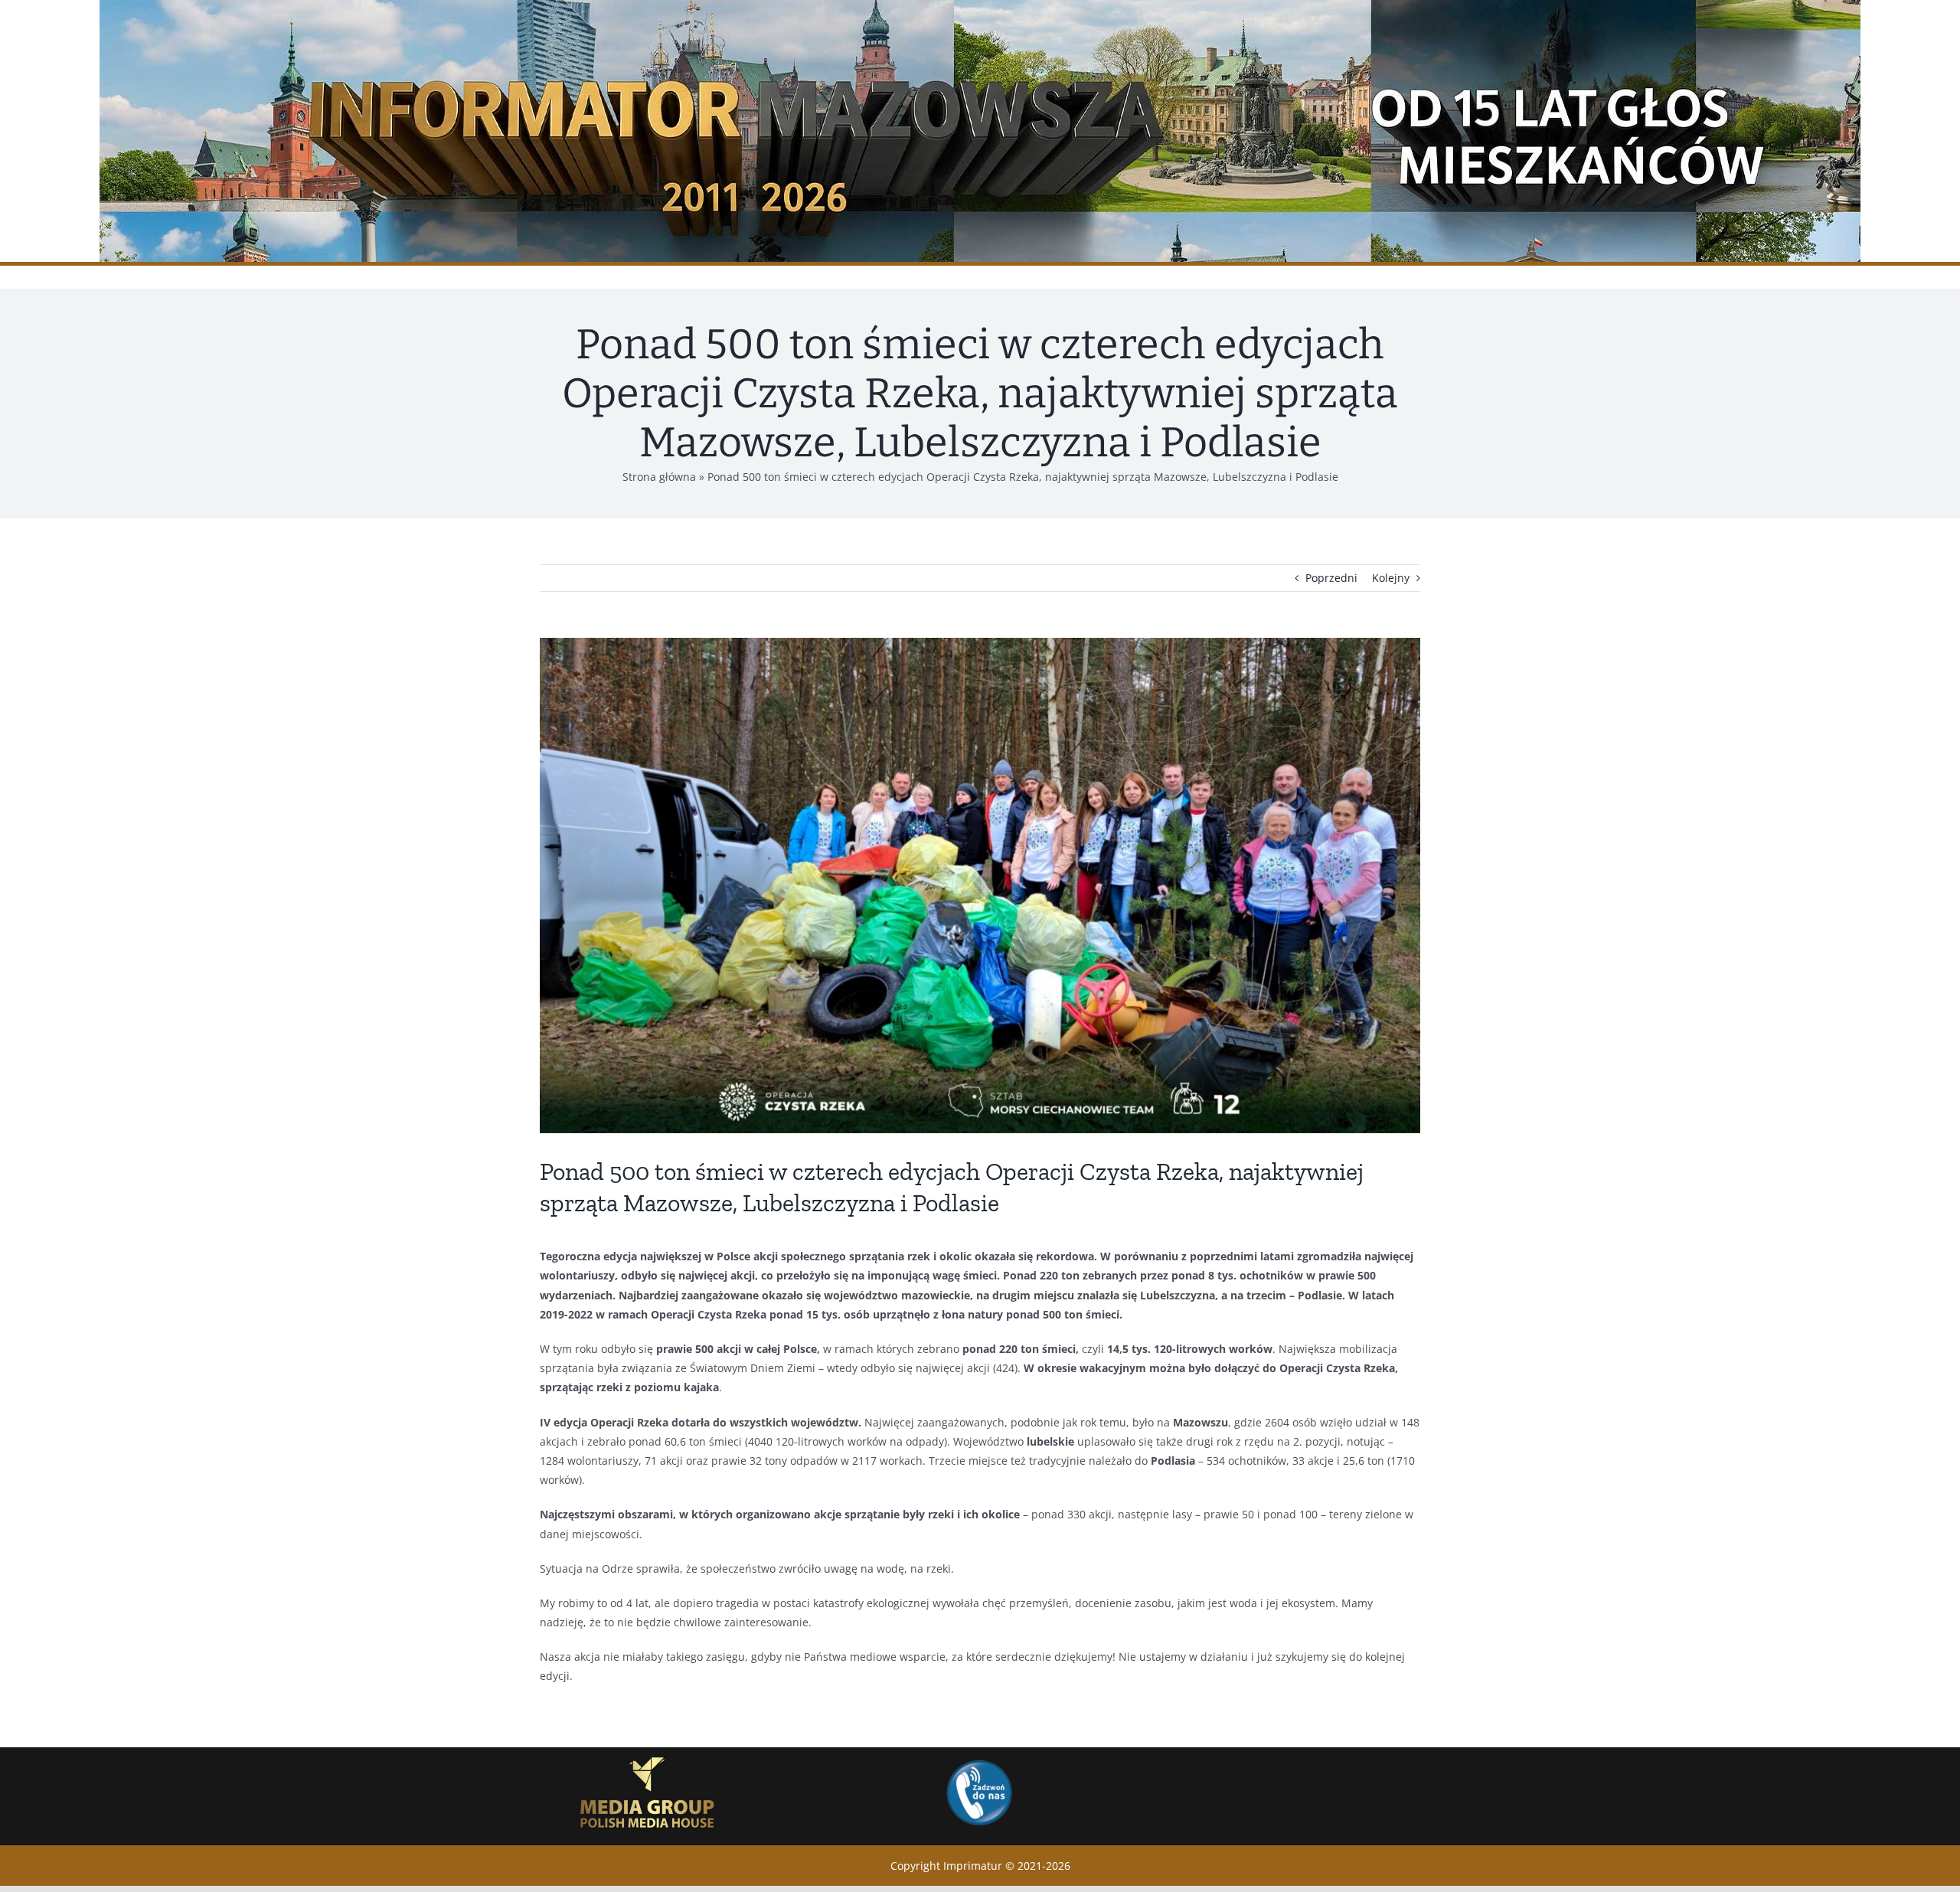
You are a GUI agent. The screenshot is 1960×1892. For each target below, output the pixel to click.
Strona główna (659, 477)
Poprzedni (1331, 578)
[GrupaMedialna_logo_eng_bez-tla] (648, 1752)
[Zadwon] (978, 1759)
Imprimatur (973, 1866)
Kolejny (1391, 578)
